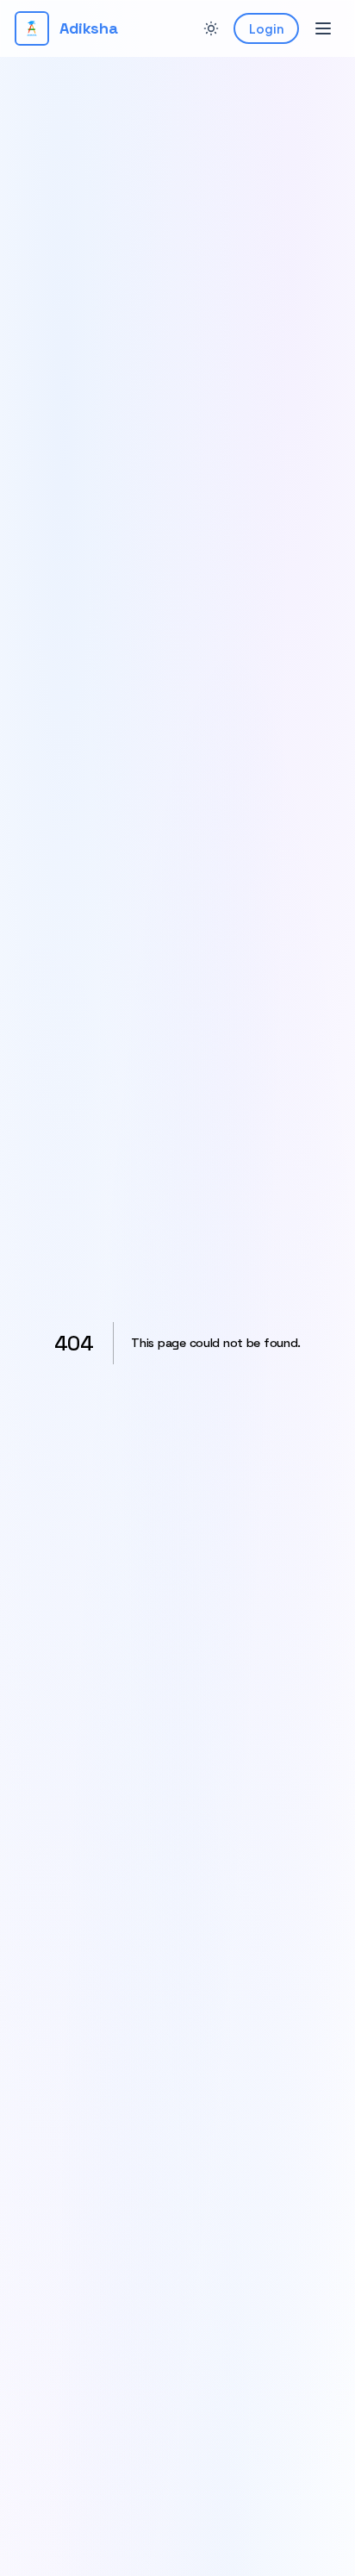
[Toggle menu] (323, 28)
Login (266, 28)
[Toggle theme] (211, 28)
